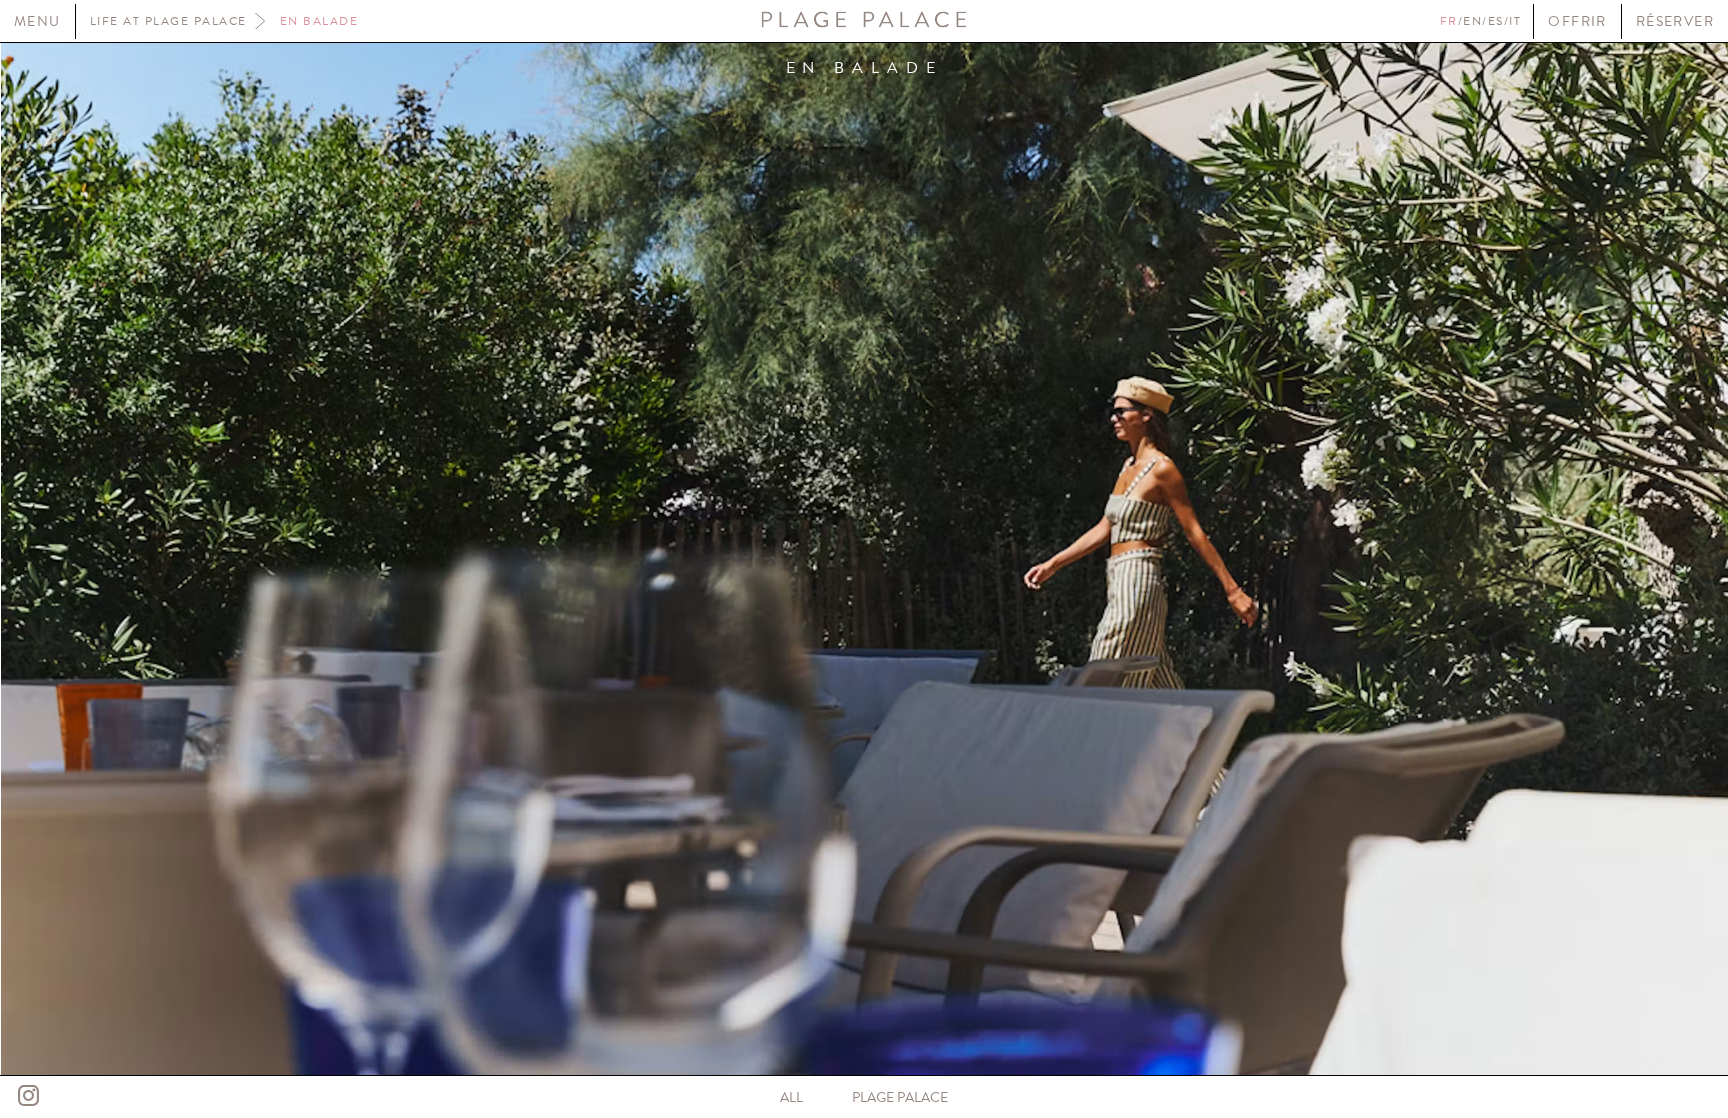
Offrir (1577, 21)
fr (1449, 21)
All (791, 1097)
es (1496, 21)
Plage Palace (900, 1097)
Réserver (1675, 21)
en (1472, 21)
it (1515, 21)
